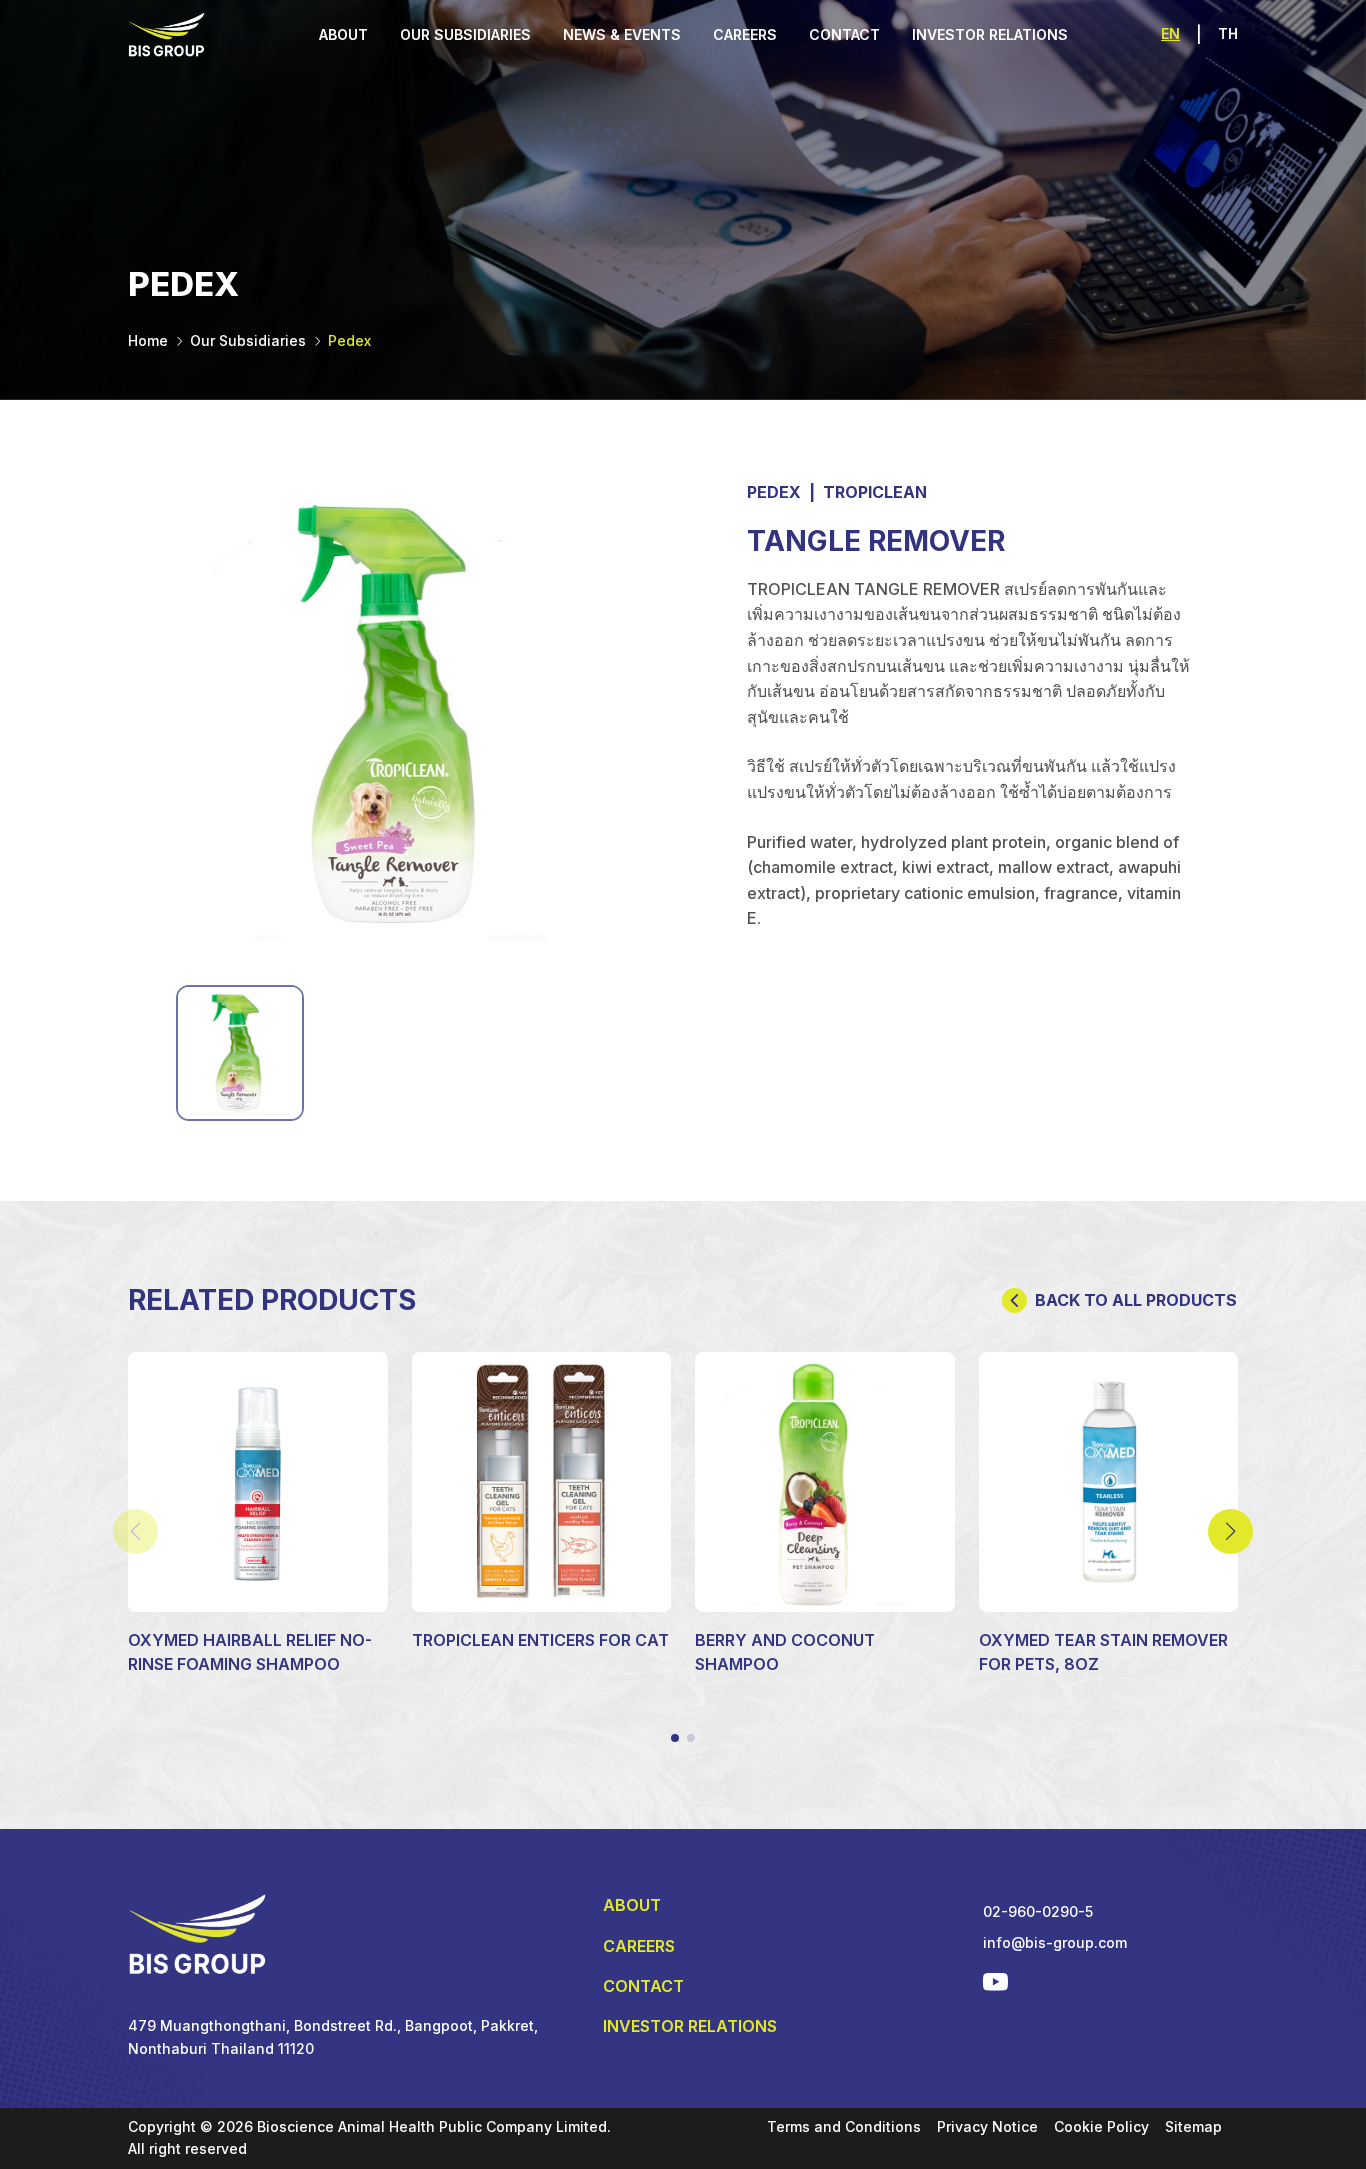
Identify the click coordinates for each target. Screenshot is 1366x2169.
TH (1228, 33)
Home (148, 340)
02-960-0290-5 (1038, 1911)
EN (1170, 33)
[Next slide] (1230, 1531)
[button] (675, 1738)
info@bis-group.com (1055, 1942)
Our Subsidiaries (248, 340)
